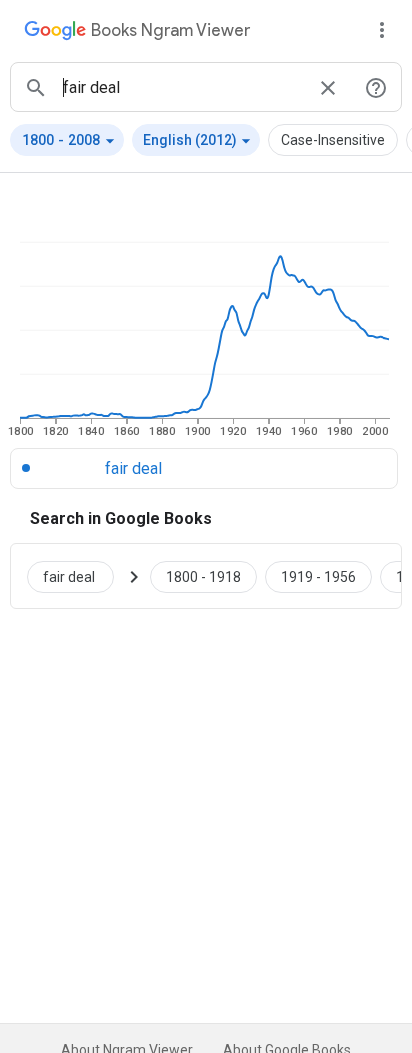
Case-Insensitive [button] (333, 140)
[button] (67, 140)
